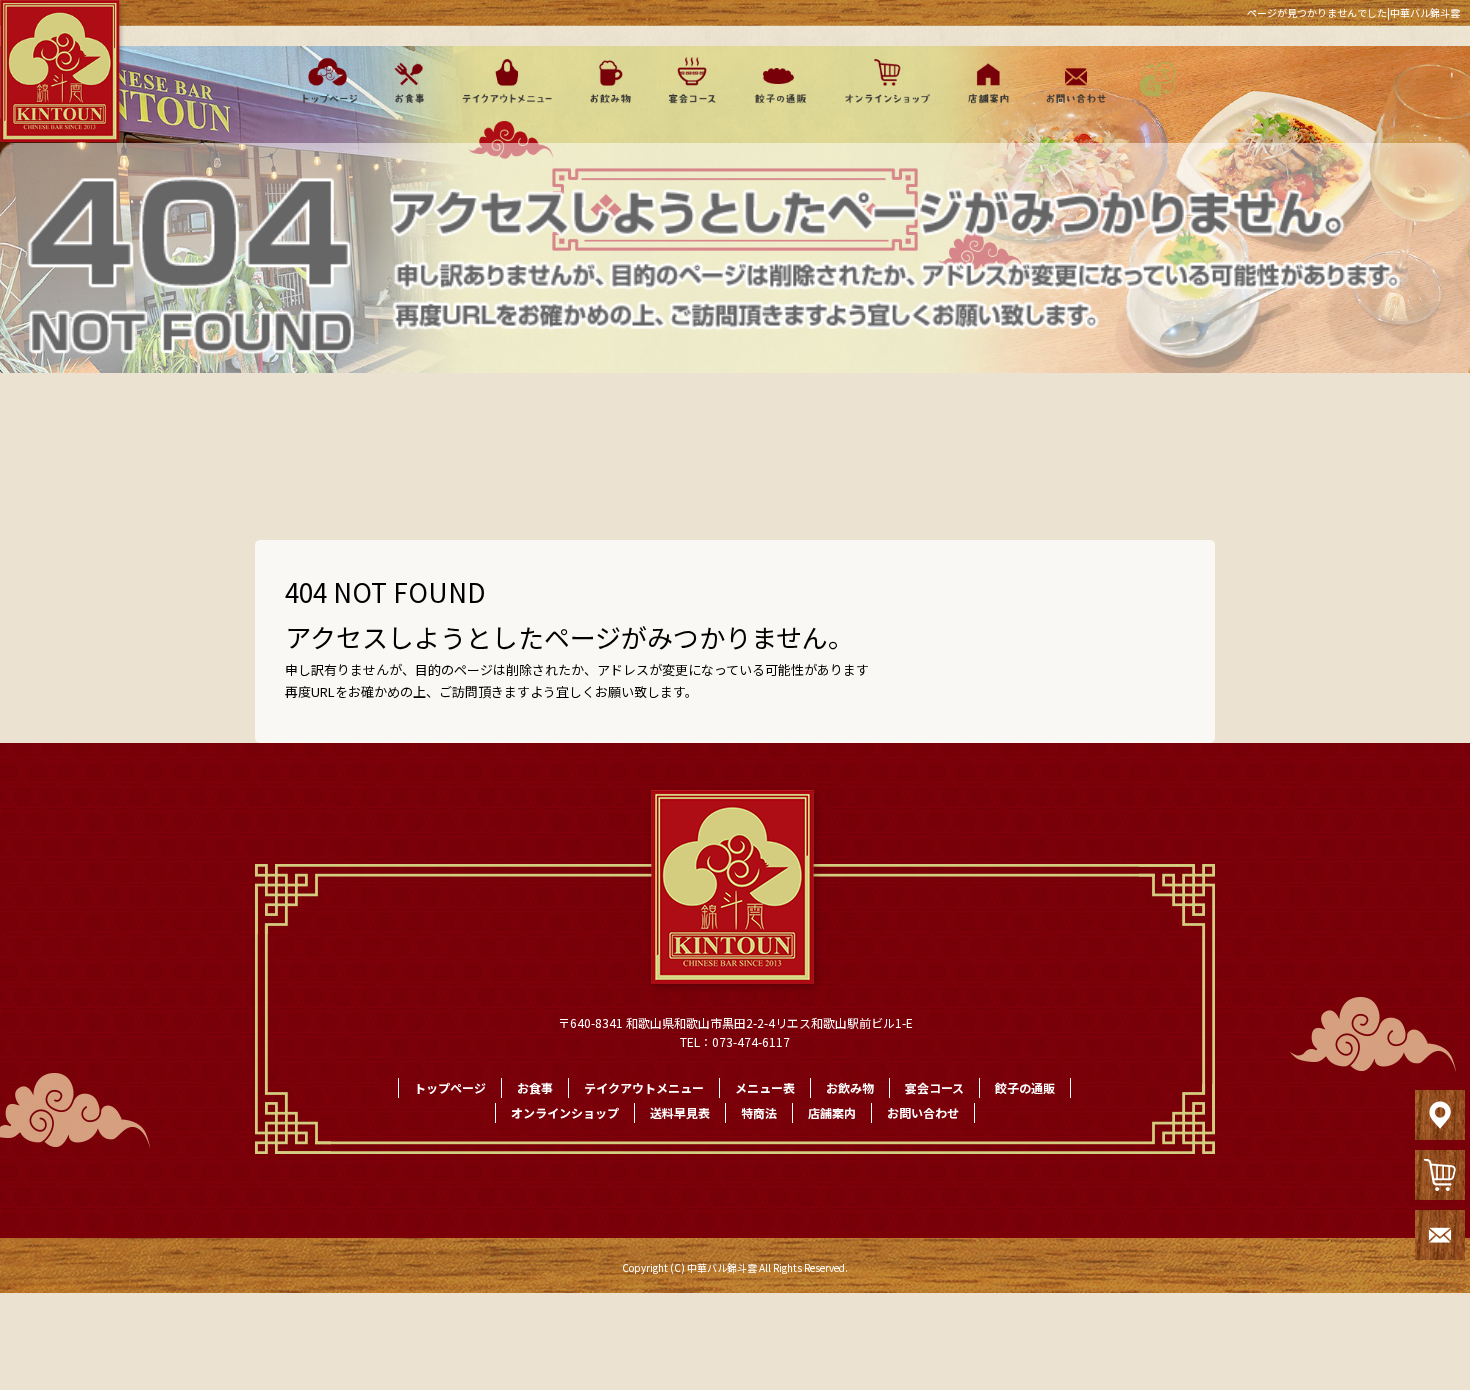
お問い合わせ (1073, 80)
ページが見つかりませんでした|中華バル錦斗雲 (1353, 13)
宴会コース (690, 80)
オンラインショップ (880, 80)
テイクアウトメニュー (507, 80)
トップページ (325, 80)
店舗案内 (985, 80)
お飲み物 (610, 80)
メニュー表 (765, 1087)
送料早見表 (680, 1112)
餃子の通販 (775, 80)
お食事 (408, 80)
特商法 (759, 1112)
